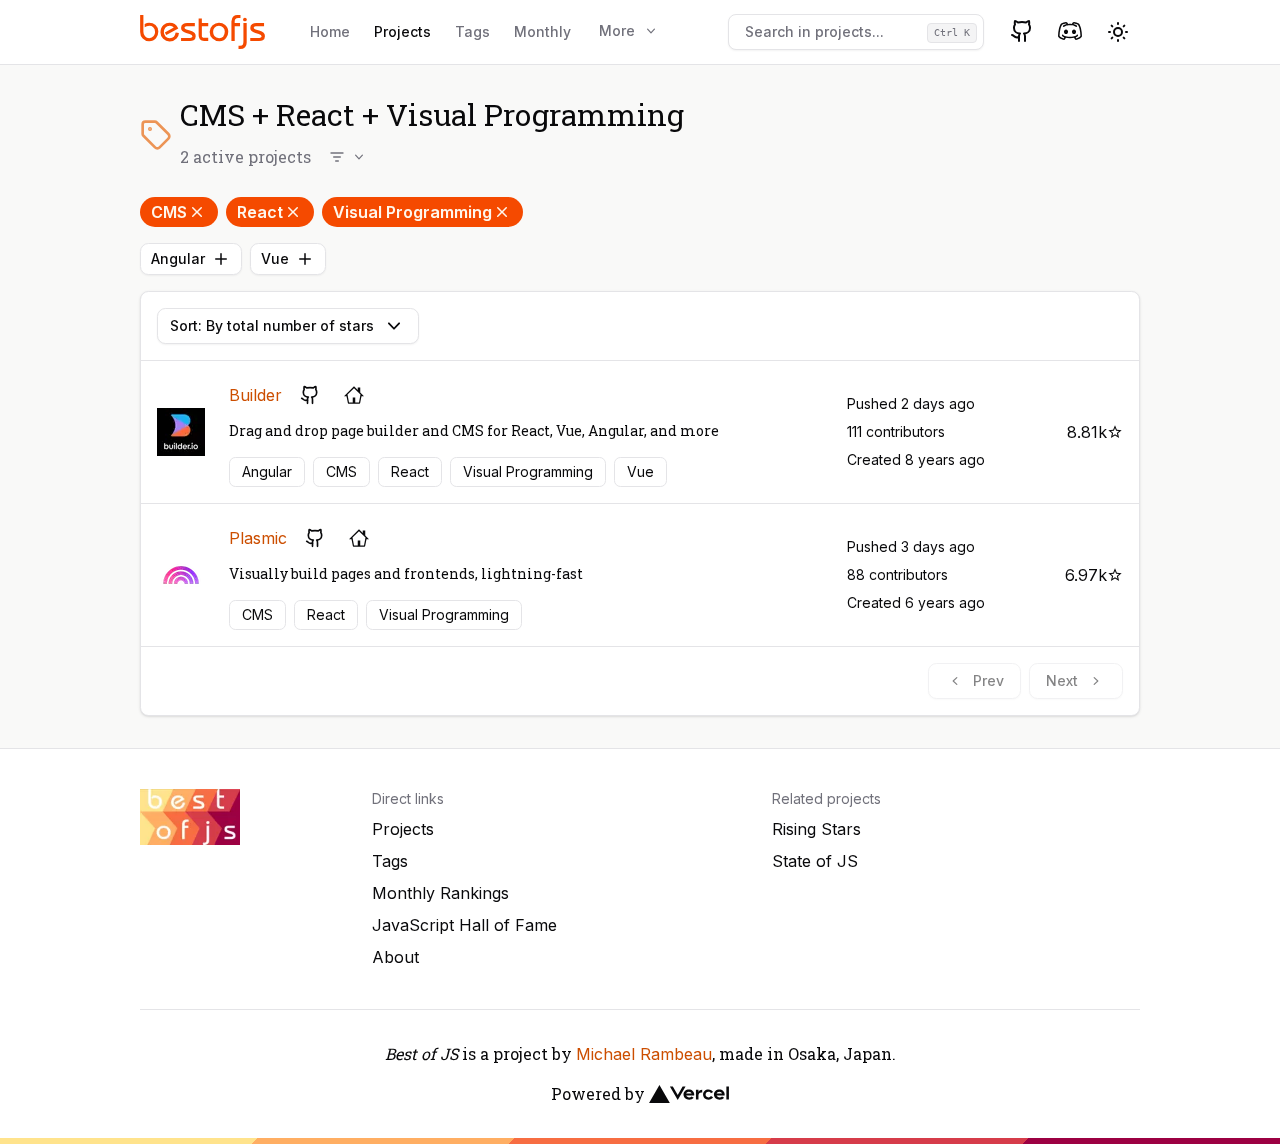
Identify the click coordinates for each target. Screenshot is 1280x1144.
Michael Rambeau (644, 1054)
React (260, 212)
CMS (169, 212)
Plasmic (258, 538)
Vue (275, 258)
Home (330, 31)
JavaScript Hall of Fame (464, 925)
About (395, 957)
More (617, 30)
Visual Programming (412, 212)
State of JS (815, 861)
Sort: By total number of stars (272, 325)
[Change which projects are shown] (348, 157)
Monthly (542, 31)
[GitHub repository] (310, 395)
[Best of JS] (205, 31)
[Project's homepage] (354, 395)
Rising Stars (816, 829)
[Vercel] (689, 1094)
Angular (178, 258)
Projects (402, 31)
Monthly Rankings (440, 893)
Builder (255, 395)
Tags (472, 31)
